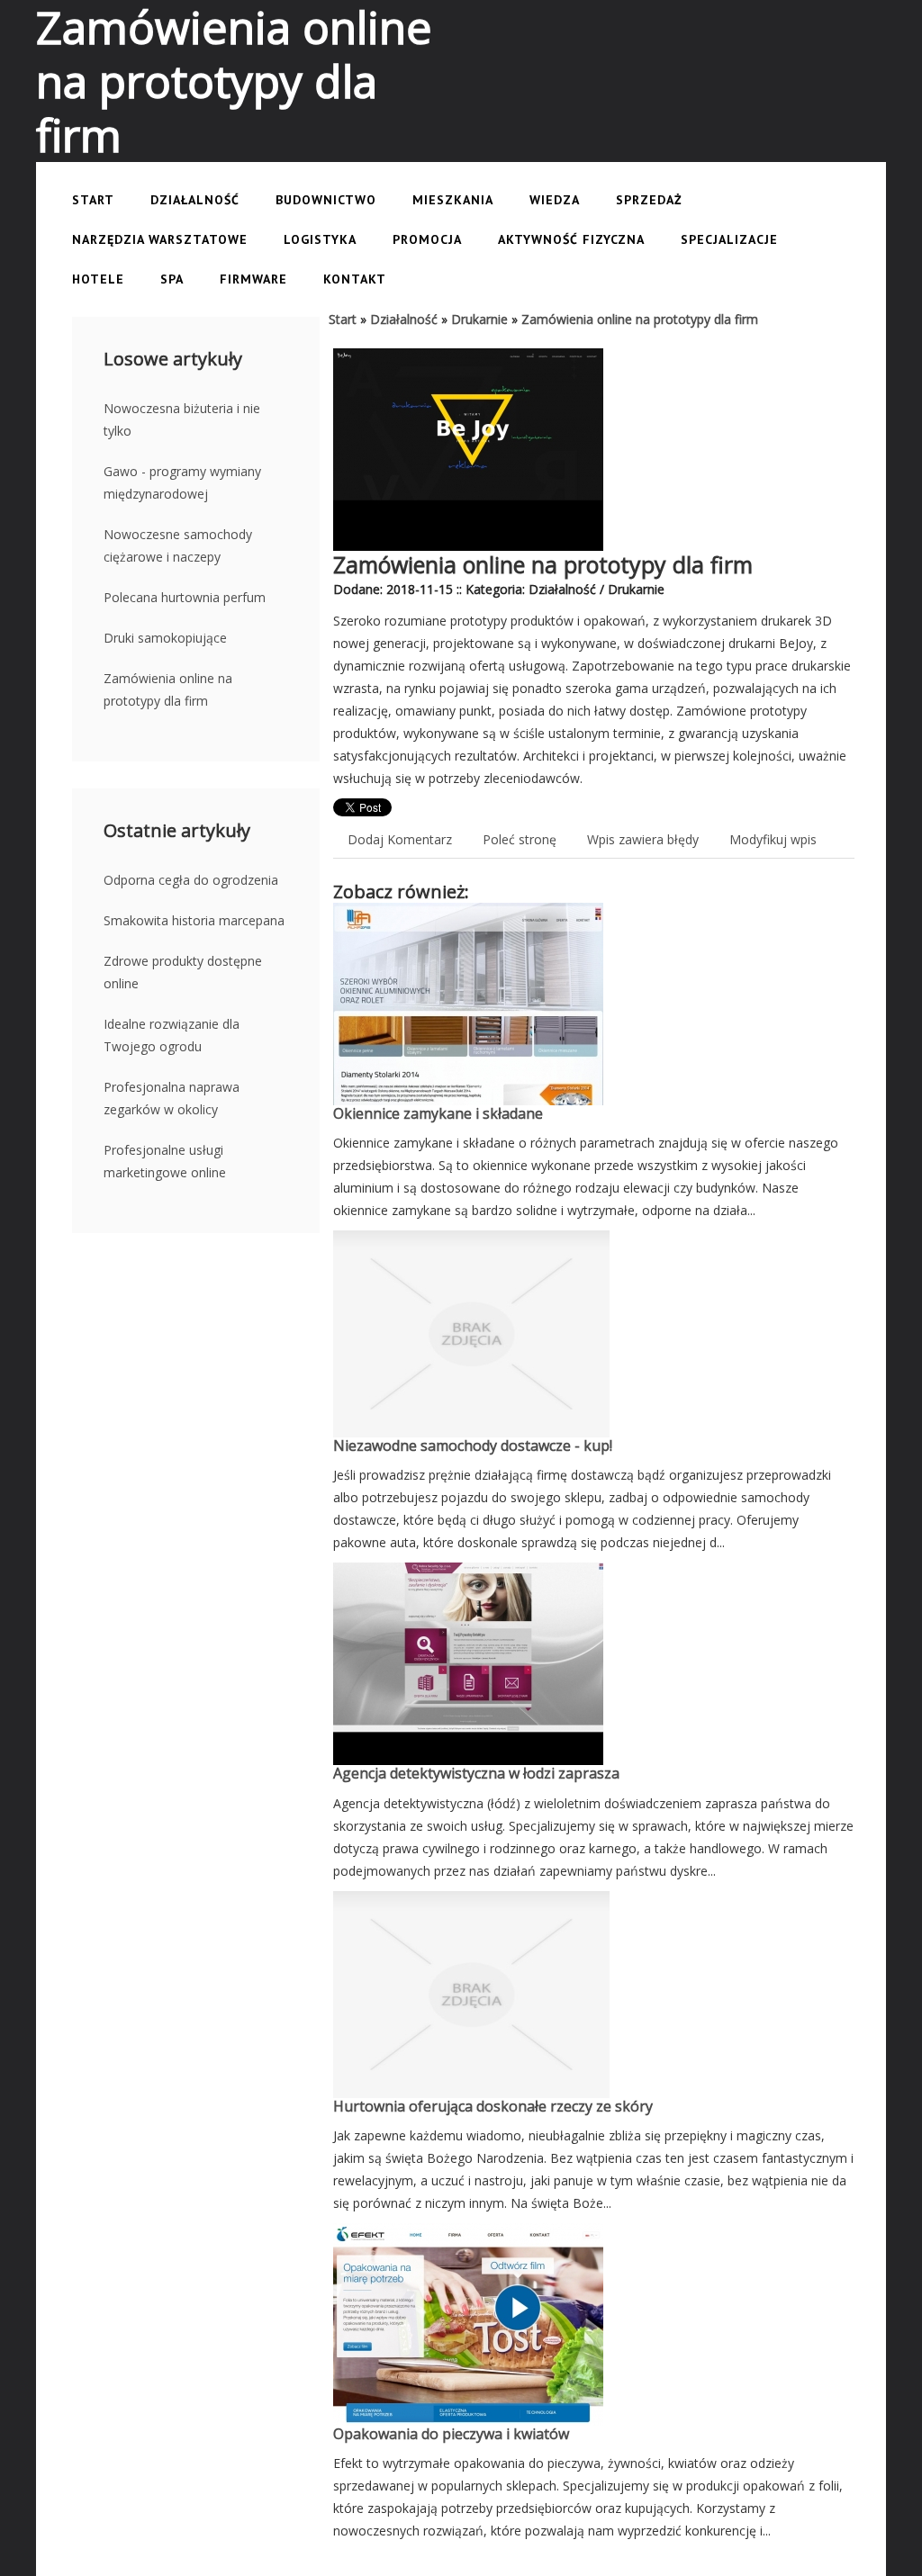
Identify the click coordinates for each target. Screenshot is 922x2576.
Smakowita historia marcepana (194, 920)
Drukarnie (479, 319)
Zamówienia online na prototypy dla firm (168, 689)
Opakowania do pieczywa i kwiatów (451, 2434)
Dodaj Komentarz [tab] (400, 839)
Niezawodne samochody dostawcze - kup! (473, 1446)
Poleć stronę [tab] (520, 839)
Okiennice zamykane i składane (438, 1113)
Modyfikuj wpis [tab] (773, 839)
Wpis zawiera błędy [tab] (643, 839)
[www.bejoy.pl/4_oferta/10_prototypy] (468, 360)
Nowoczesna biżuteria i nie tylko (182, 419)
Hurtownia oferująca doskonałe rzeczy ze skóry (493, 2106)
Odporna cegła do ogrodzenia (191, 880)
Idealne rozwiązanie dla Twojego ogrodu (172, 1035)
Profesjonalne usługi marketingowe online (165, 1161)
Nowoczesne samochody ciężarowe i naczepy (178, 545)
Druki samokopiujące (165, 638)
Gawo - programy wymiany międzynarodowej (182, 482)
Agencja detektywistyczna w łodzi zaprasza (476, 1773)
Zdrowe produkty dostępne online (183, 972)
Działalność (404, 319)
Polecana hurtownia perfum (185, 597)
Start (343, 319)
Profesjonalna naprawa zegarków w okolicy (172, 1098)
